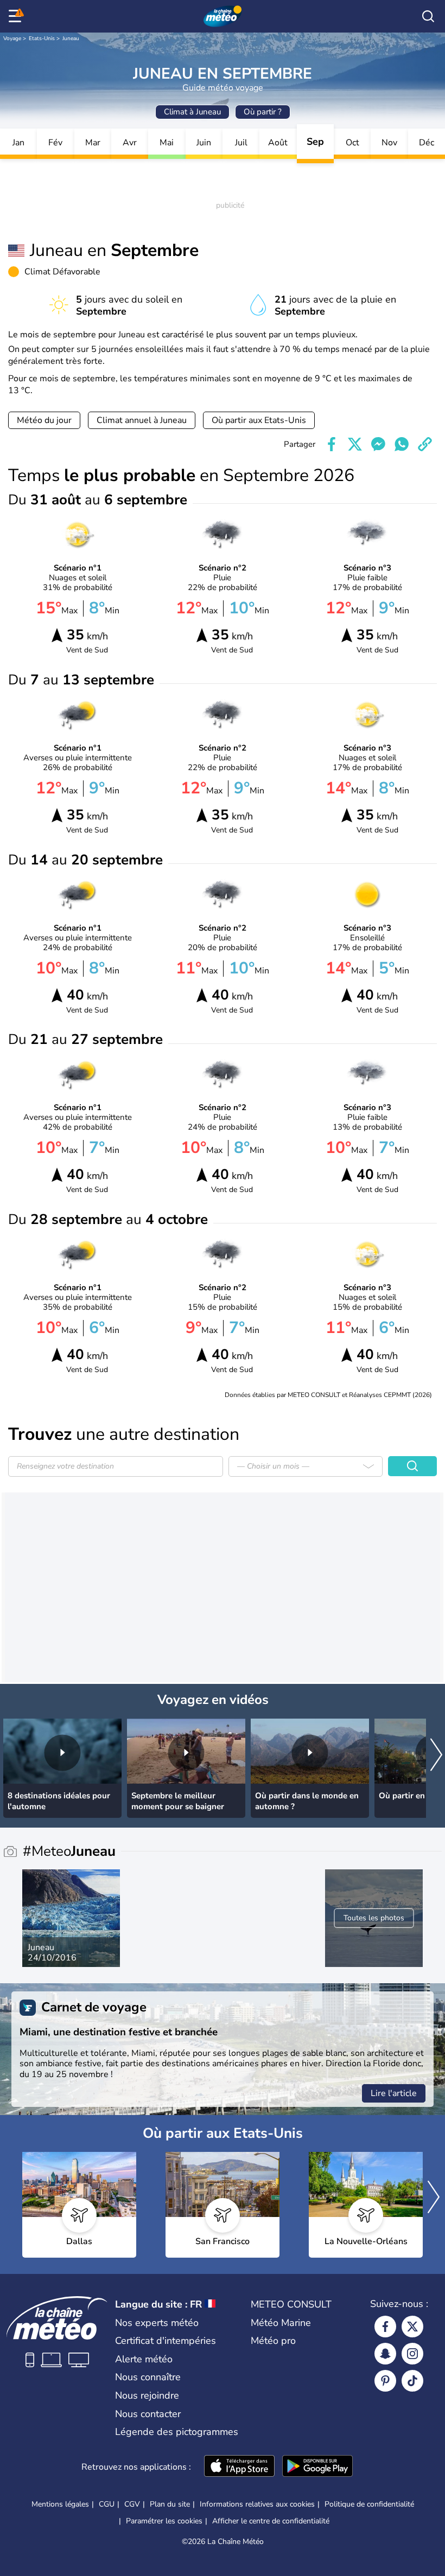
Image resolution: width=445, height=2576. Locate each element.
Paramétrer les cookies (164, 2521)
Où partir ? (263, 112)
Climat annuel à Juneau (142, 420)
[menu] (17, 16)
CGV (132, 2504)
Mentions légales (60, 2504)
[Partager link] (425, 444)
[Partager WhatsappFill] (402, 444)
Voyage (12, 39)
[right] (436, 1756)
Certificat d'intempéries (166, 2341)
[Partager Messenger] (378, 444)
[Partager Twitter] (355, 444)
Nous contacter (148, 2414)
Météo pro (273, 2341)
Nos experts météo (157, 2323)
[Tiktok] (412, 2381)
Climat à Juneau (192, 112)
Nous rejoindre (147, 2395)
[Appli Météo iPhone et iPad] (239, 2467)
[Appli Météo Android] (317, 2467)
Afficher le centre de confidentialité (271, 2521)
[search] (428, 16)
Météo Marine (281, 2323)
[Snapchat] (385, 2354)
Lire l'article (394, 2093)
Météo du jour (44, 420)
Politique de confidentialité (369, 2504)
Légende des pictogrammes (177, 2432)
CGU (107, 2504)
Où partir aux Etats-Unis (259, 420)
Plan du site (170, 2504)
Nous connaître (148, 2377)
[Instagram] (412, 2354)
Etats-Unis (42, 39)
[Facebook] (385, 2327)
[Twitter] (412, 2327)
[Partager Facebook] (332, 444)
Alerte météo (144, 2359)
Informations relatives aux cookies (257, 2504)
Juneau (71, 39)
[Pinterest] (385, 2381)
